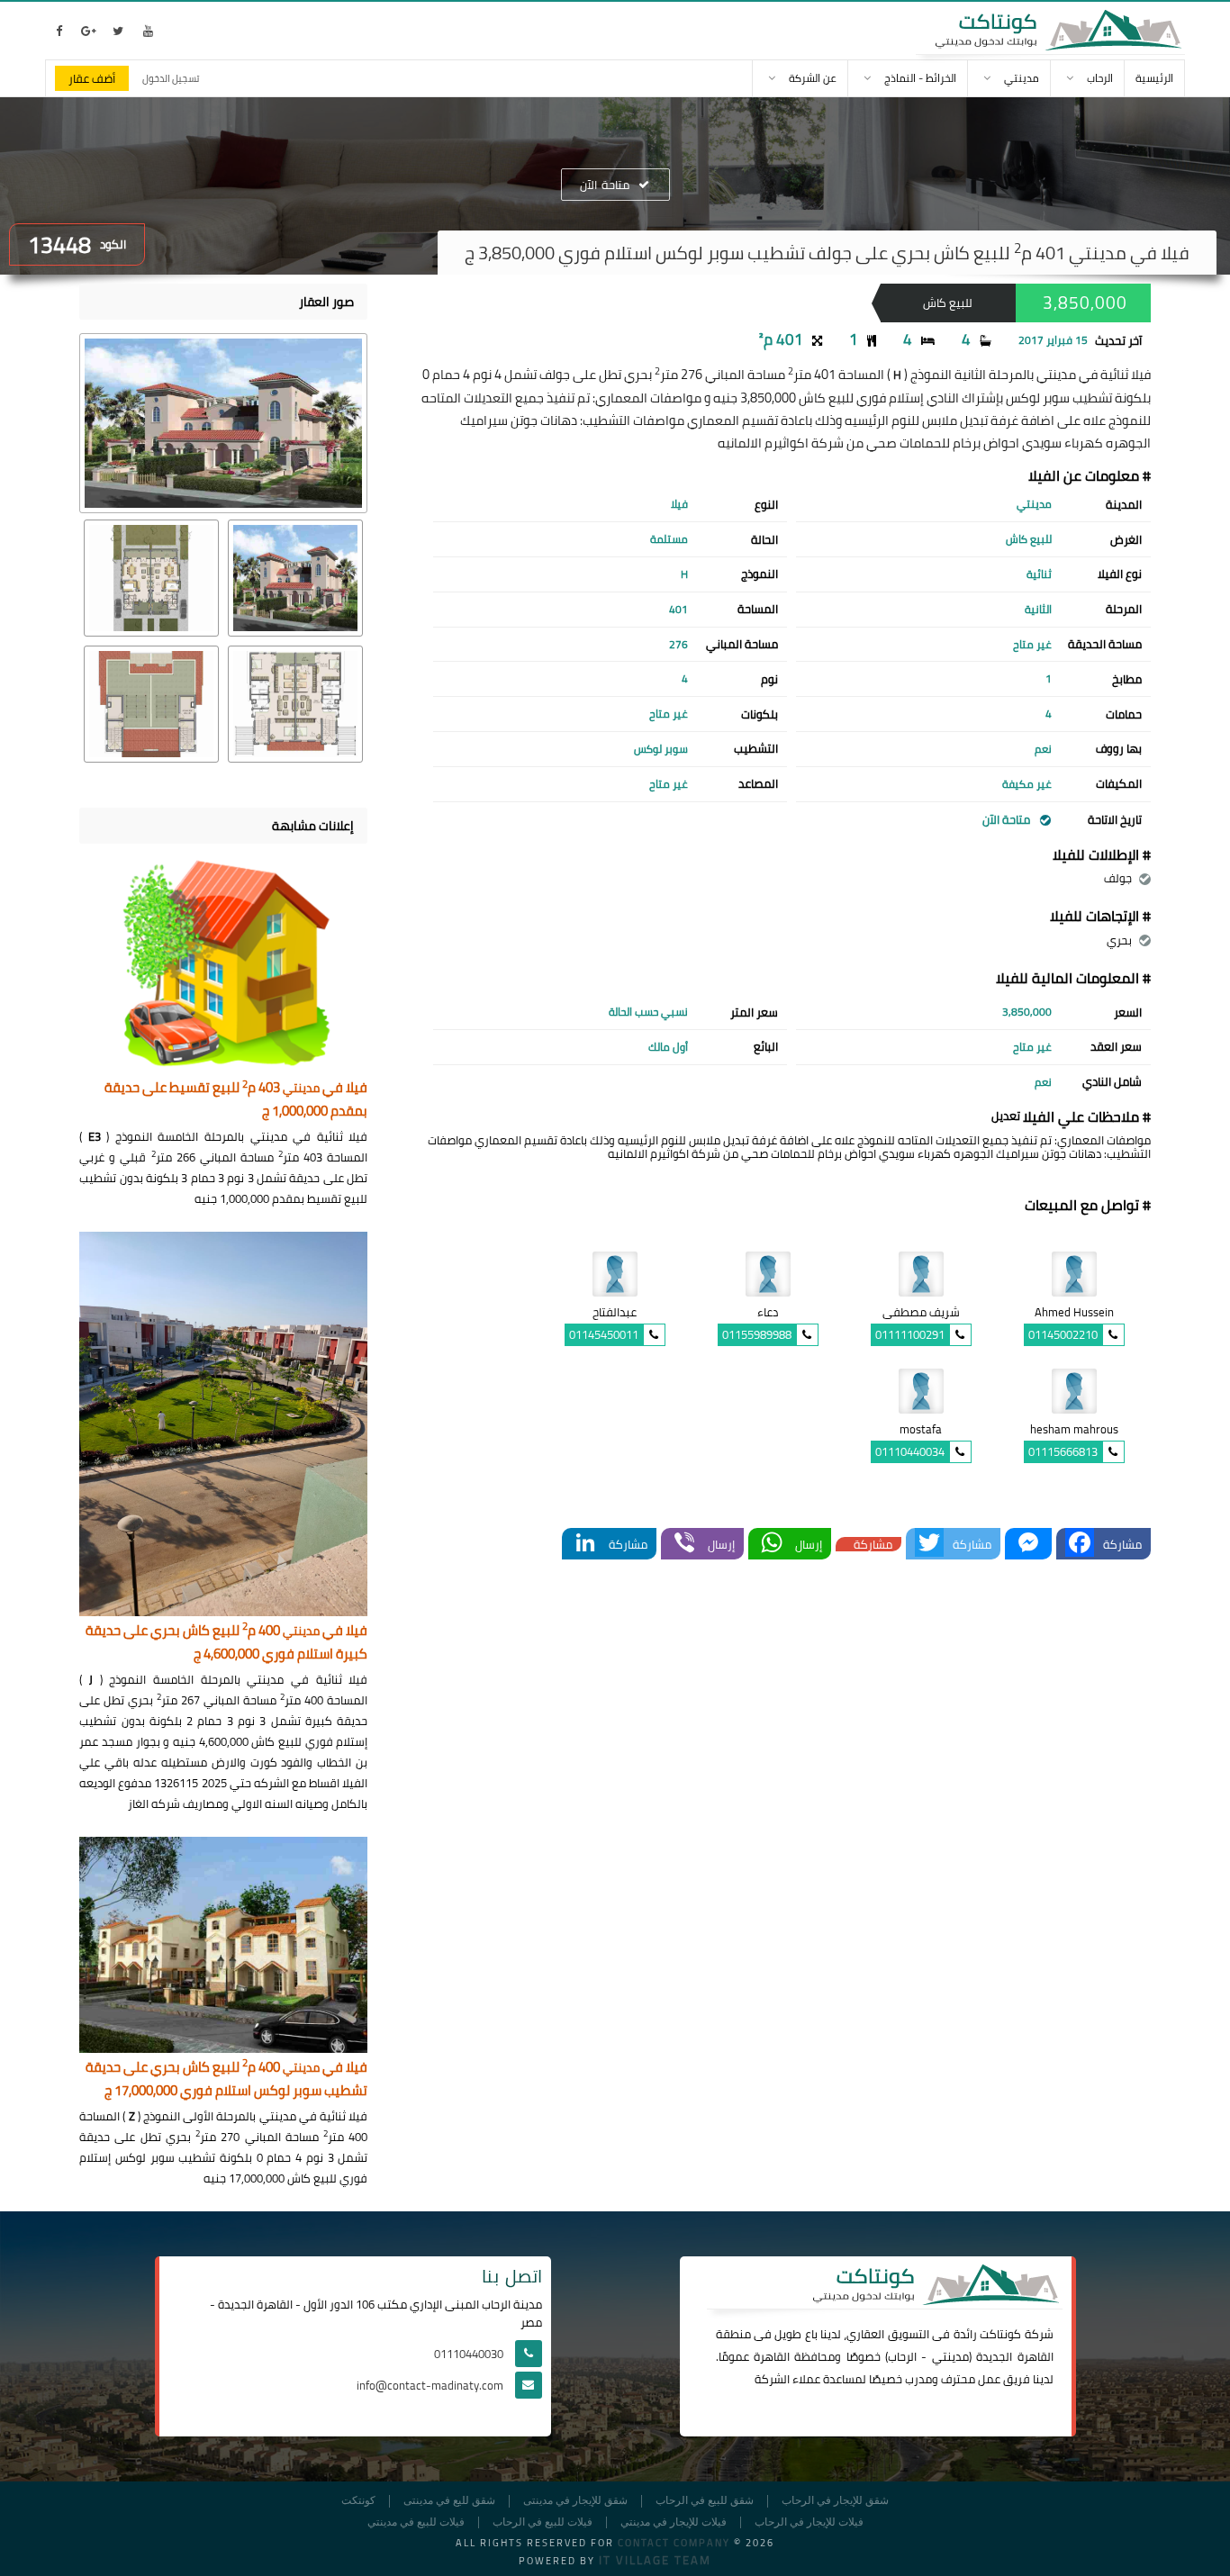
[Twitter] (929, 1544)
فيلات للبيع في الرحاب (543, 2522)
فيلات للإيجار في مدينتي (674, 2522)
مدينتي (950, 2356)
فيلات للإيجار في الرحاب (809, 2522)
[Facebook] (1080, 1544)
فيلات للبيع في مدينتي (416, 2522)
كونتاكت (1000, 2334)
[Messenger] (1028, 1544)
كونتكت (358, 2501)
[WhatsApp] (772, 1544)
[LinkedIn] (585, 1544)
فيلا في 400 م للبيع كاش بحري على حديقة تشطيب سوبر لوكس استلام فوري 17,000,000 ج (226, 2079)
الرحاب (902, 2356)
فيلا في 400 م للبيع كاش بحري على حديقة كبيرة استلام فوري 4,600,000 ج (226, 1643)
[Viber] (684, 1544)
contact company (674, 2543)
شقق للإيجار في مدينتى (575, 2501)
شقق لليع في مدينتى (449, 2501)
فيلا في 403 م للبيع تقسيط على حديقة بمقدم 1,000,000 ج (236, 1100)
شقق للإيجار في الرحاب (835, 2501)
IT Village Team (655, 2560)
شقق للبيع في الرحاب (705, 2501)
